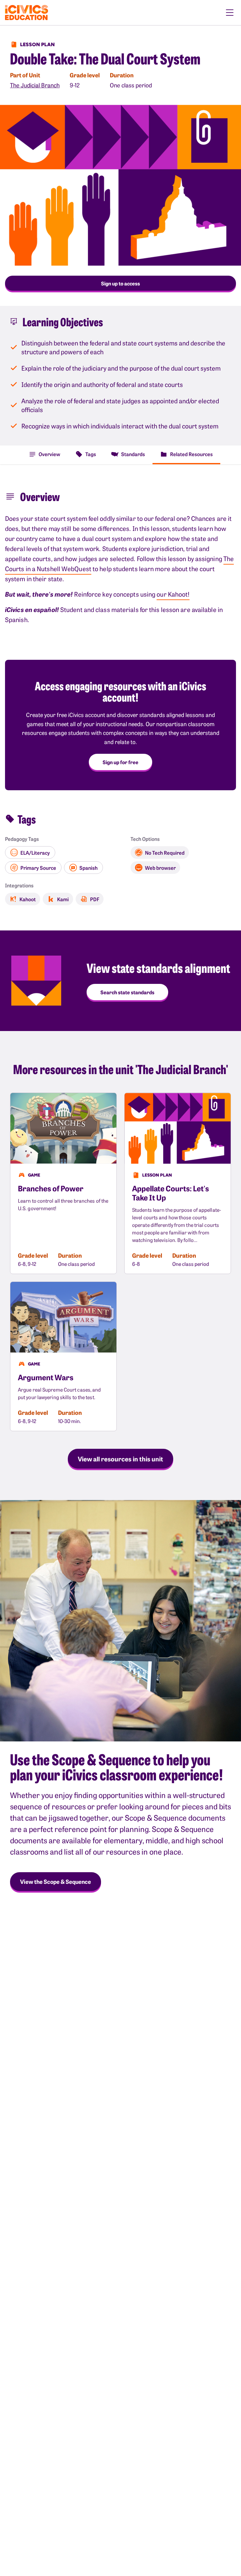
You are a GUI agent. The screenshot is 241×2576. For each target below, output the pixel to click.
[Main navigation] (230, 13)
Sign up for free (120, 762)
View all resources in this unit (120, 1459)
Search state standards (127, 992)
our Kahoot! (173, 594)
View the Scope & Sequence (56, 1881)
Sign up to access (120, 283)
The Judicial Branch (35, 85)
